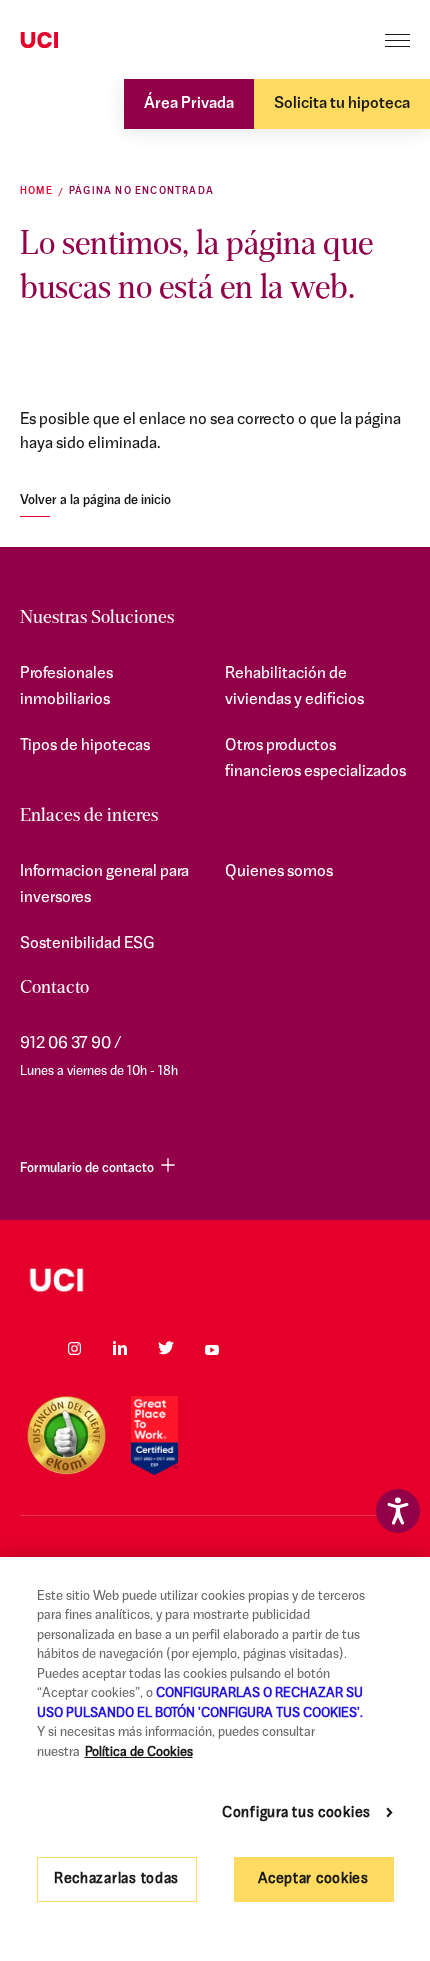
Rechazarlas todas (116, 1879)
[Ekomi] (66, 1435)
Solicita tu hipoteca (342, 104)
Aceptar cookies (313, 1879)
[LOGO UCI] (215, 1280)
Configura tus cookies (296, 1813)
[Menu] (397, 40)
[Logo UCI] (78, 41)
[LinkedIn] (120, 1348)
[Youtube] (212, 1348)
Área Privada (189, 104)
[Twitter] (166, 1348)
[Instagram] (74, 1348)
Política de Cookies (139, 1752)
